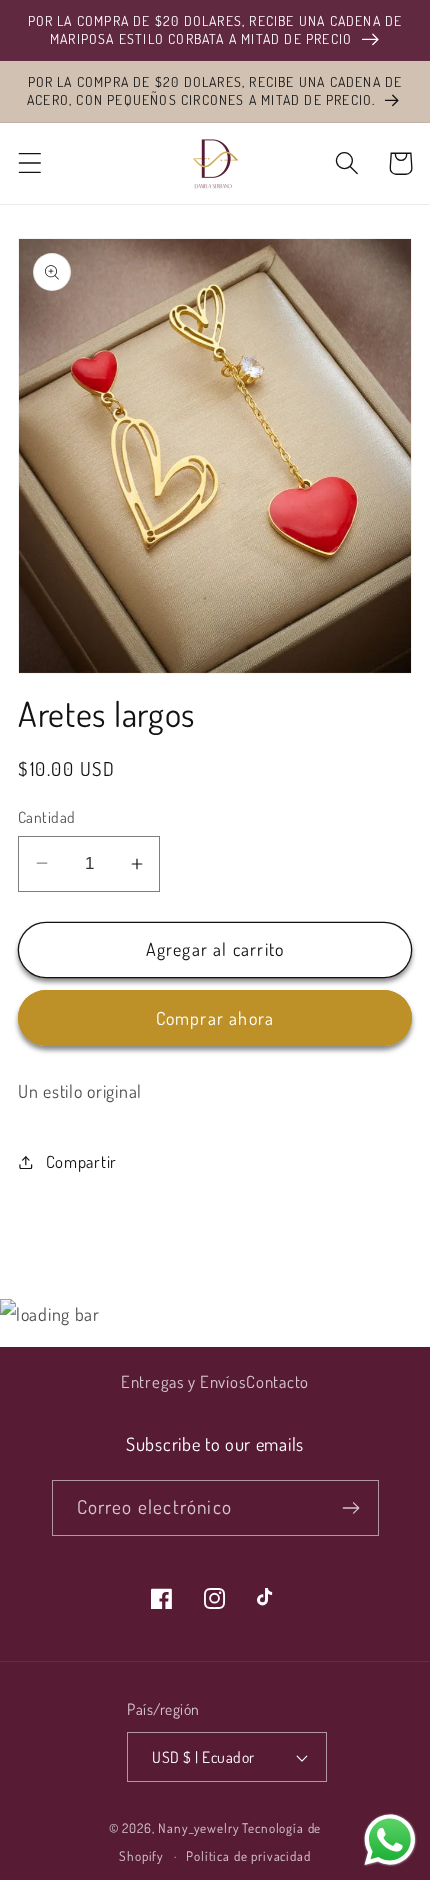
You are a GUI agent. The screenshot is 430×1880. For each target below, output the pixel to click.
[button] (30, 163)
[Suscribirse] (351, 1508)
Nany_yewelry (198, 1827)
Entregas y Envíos (183, 1381)
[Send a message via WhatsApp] (390, 1840)
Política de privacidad (248, 1855)
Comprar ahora (215, 1018)
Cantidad (47, 817)
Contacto (277, 1381)
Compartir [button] (81, 1161)
